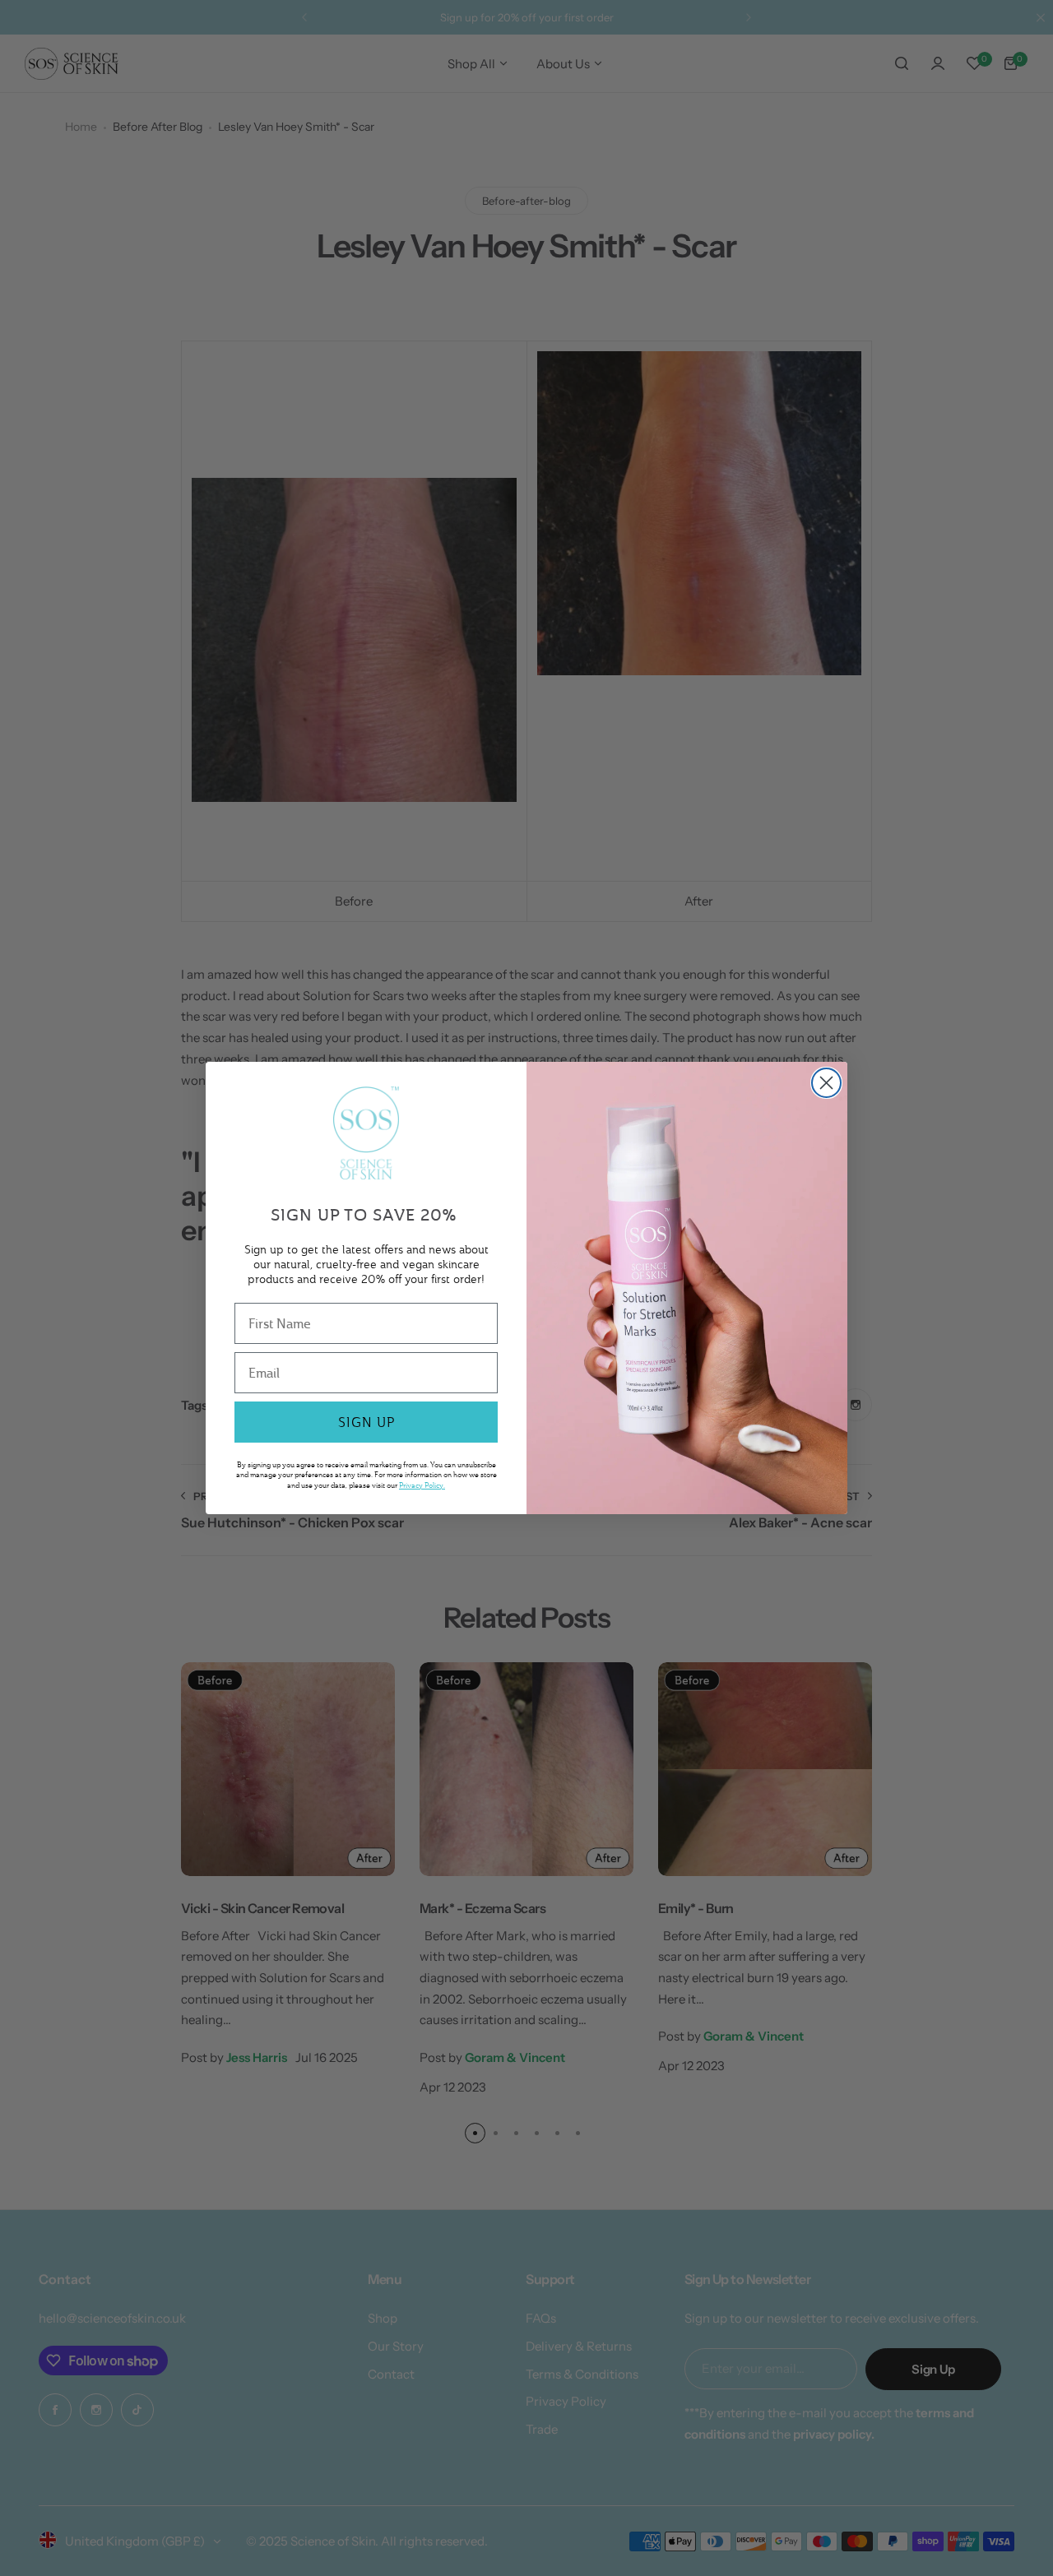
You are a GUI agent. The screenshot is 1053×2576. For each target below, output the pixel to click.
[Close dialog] (826, 1083)
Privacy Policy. (422, 1485)
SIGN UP (366, 1422)
